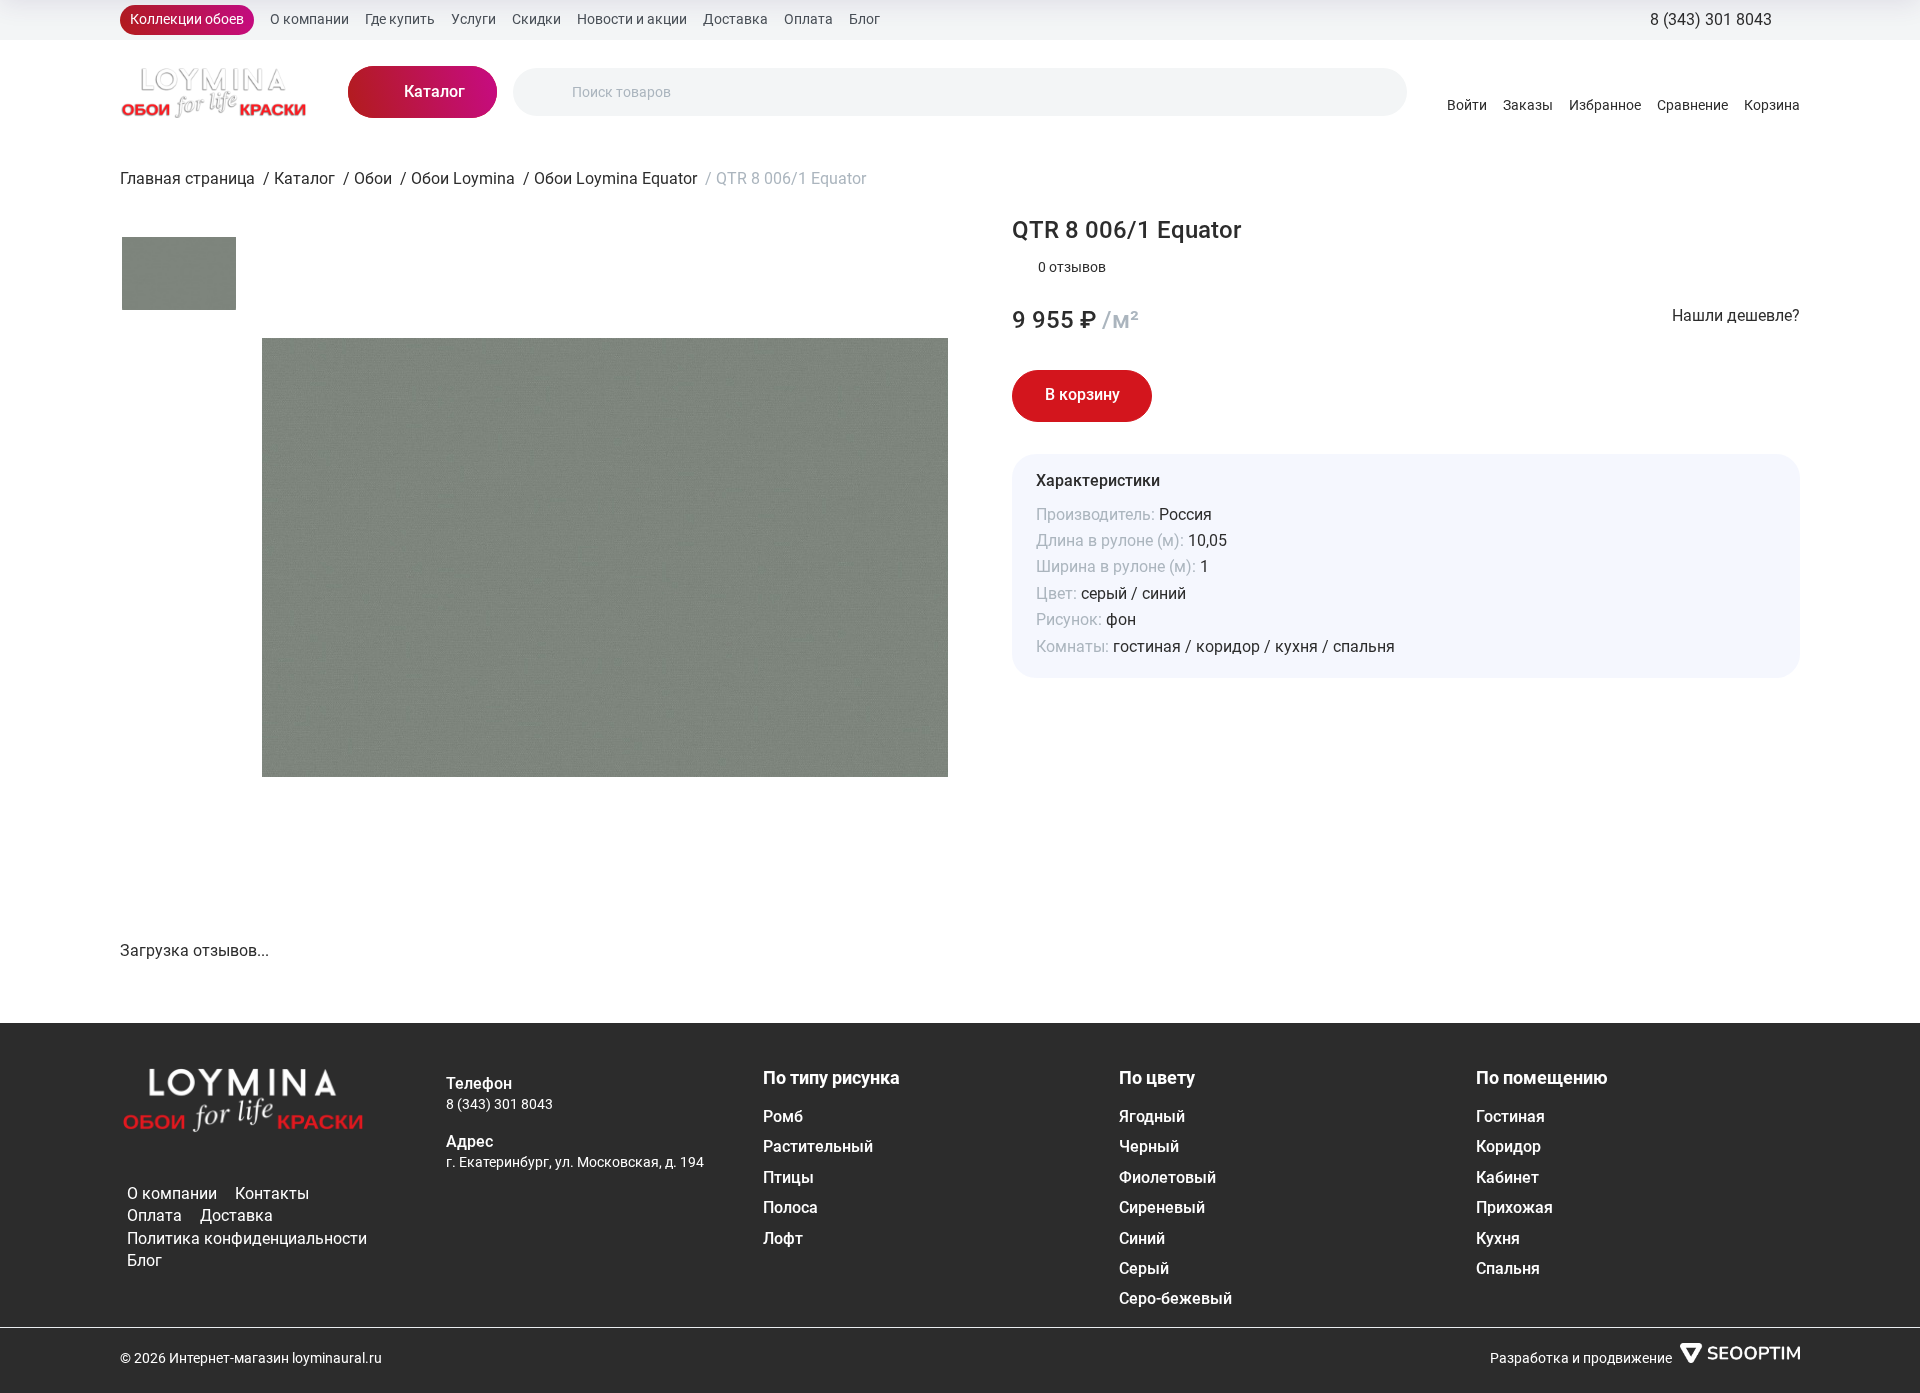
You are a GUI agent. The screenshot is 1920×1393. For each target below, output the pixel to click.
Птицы (788, 1177)
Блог (864, 19)
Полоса (790, 1207)
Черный (1149, 1146)
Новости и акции (632, 19)
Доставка (735, 19)
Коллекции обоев (187, 19)
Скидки (536, 19)
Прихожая (1514, 1207)
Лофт (783, 1238)
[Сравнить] (1244, 396)
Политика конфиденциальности (247, 1238)
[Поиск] (545, 92)
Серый (1144, 1268)
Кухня (1498, 1238)
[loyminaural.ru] (214, 92)
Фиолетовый (1167, 1177)
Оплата (808, 19)
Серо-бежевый (1175, 1298)
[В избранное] (1188, 396)
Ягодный (1152, 1116)
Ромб (783, 1116)
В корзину (1082, 394)
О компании (309, 19)
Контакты (272, 1193)
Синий (1142, 1238)
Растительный (818, 1146)
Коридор (1508, 1146)
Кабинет (1507, 1177)
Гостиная (1510, 1116)
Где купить (400, 19)
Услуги (473, 19)
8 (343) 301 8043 (499, 1104)
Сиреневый (1162, 1207)
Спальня (1508, 1268)
